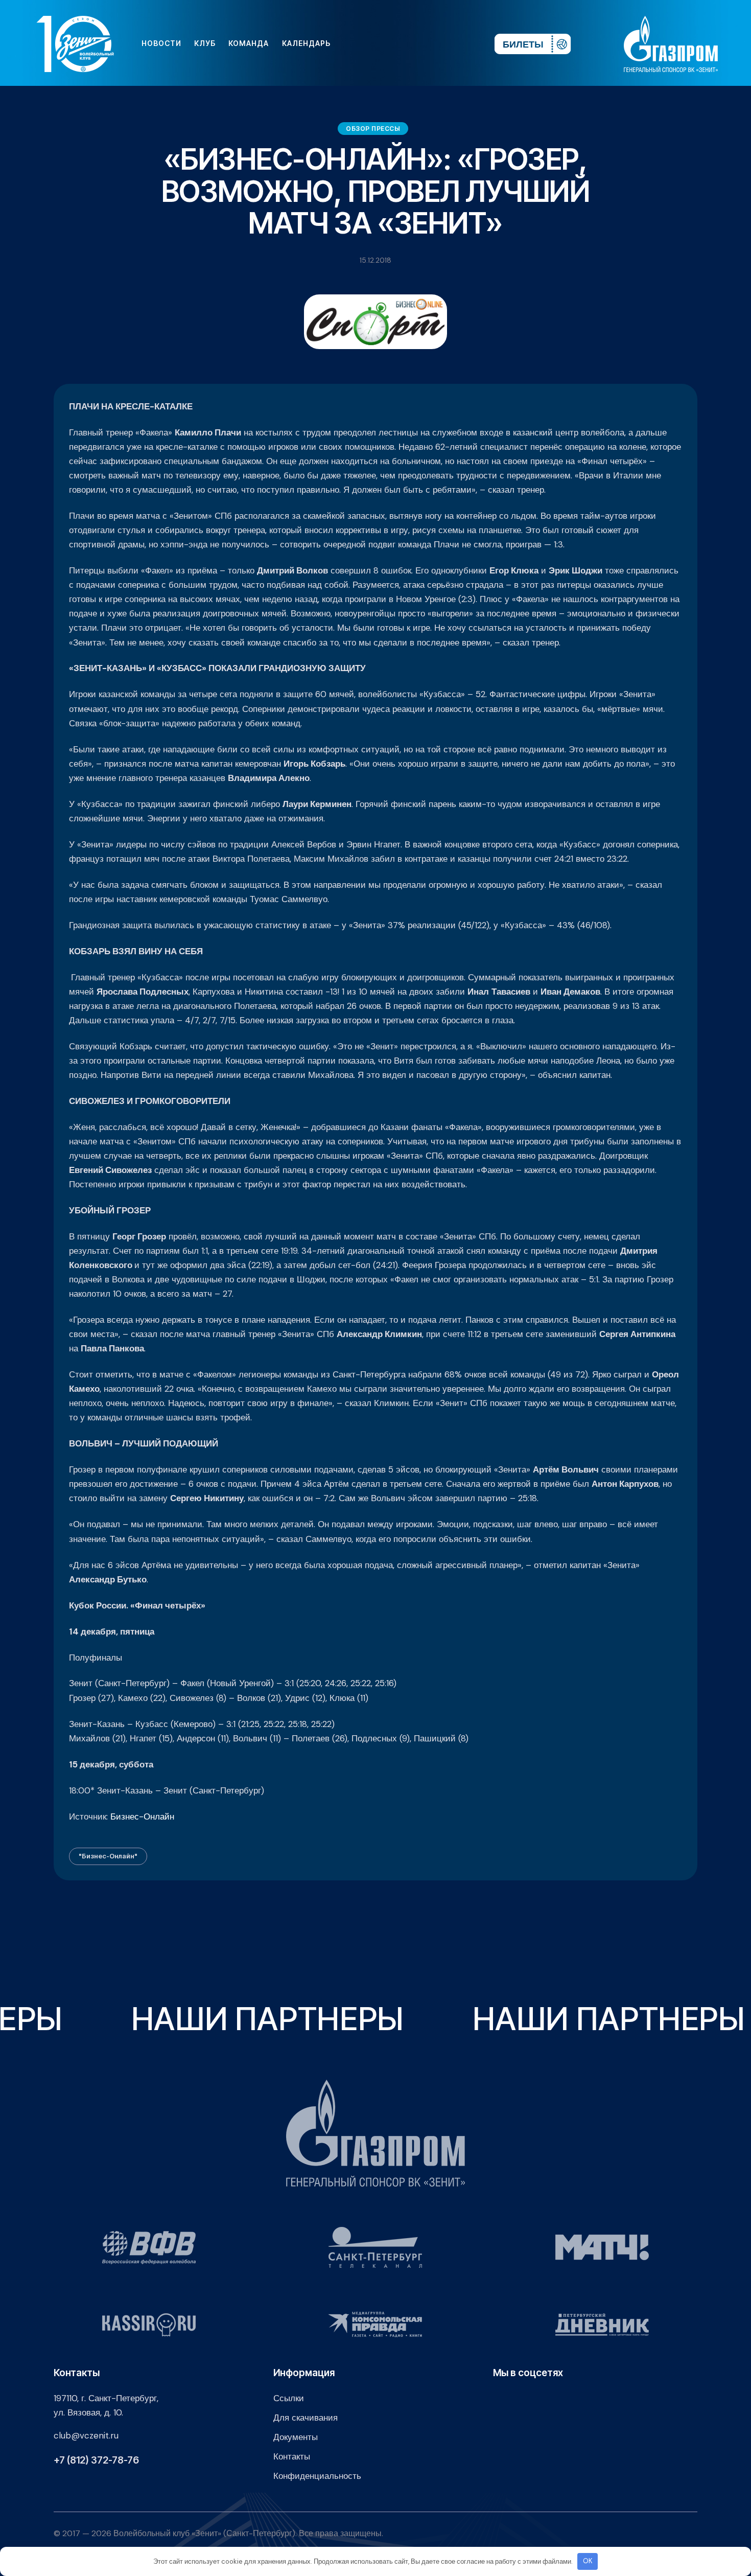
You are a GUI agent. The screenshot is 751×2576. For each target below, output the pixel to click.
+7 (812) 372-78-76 (96, 2460)
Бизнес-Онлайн (142, 1816)
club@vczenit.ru (86, 2435)
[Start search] (456, 43)
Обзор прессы (373, 129)
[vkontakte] (375, 43)
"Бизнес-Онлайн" (108, 1856)
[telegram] (425, 43)
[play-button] (408, 43)
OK (588, 2561)
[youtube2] (392, 43)
